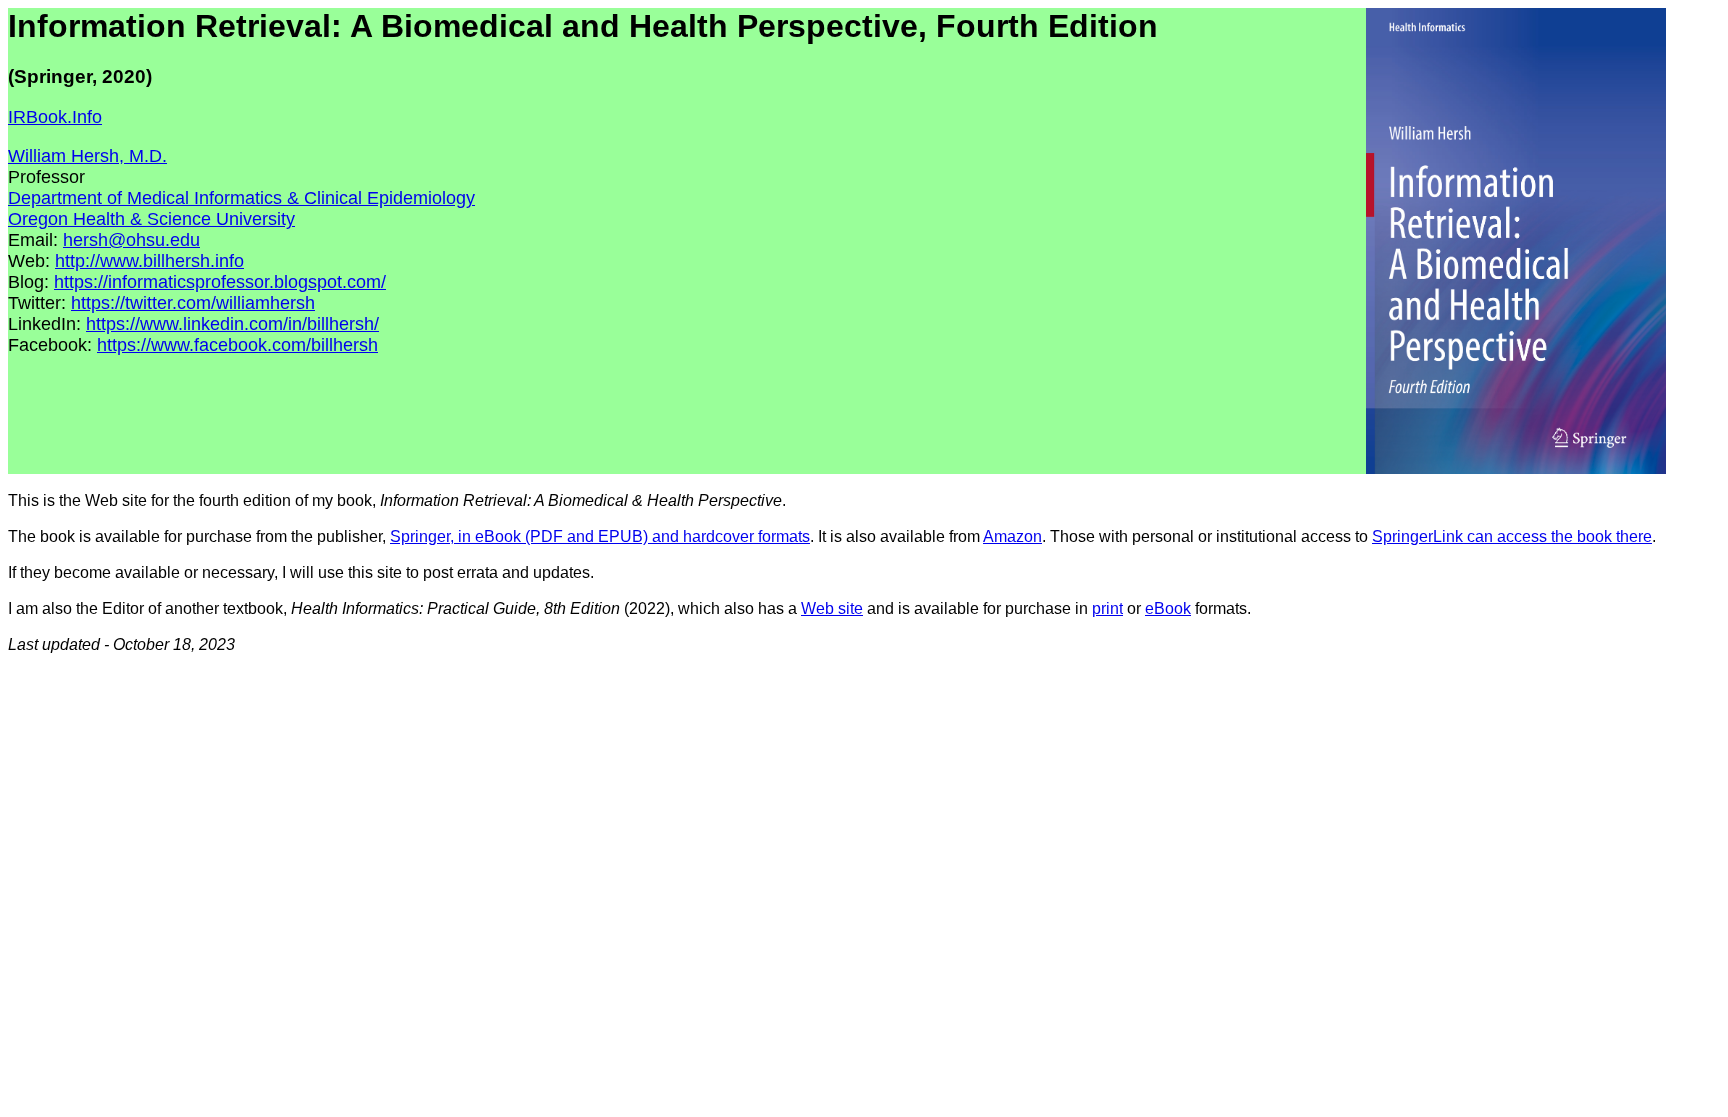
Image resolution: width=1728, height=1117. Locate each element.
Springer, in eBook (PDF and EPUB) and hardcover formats (600, 536)
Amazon (1012, 536)
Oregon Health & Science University (151, 219)
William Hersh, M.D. (87, 156)
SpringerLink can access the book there (1512, 536)
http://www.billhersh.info (149, 261)
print (1107, 608)
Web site (832, 608)
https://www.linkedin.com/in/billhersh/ (232, 324)
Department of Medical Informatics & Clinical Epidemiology (241, 198)
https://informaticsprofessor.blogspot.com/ (220, 282)
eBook (1168, 608)
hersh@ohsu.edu (131, 240)
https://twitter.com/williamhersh (193, 303)
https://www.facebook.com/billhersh (237, 345)
